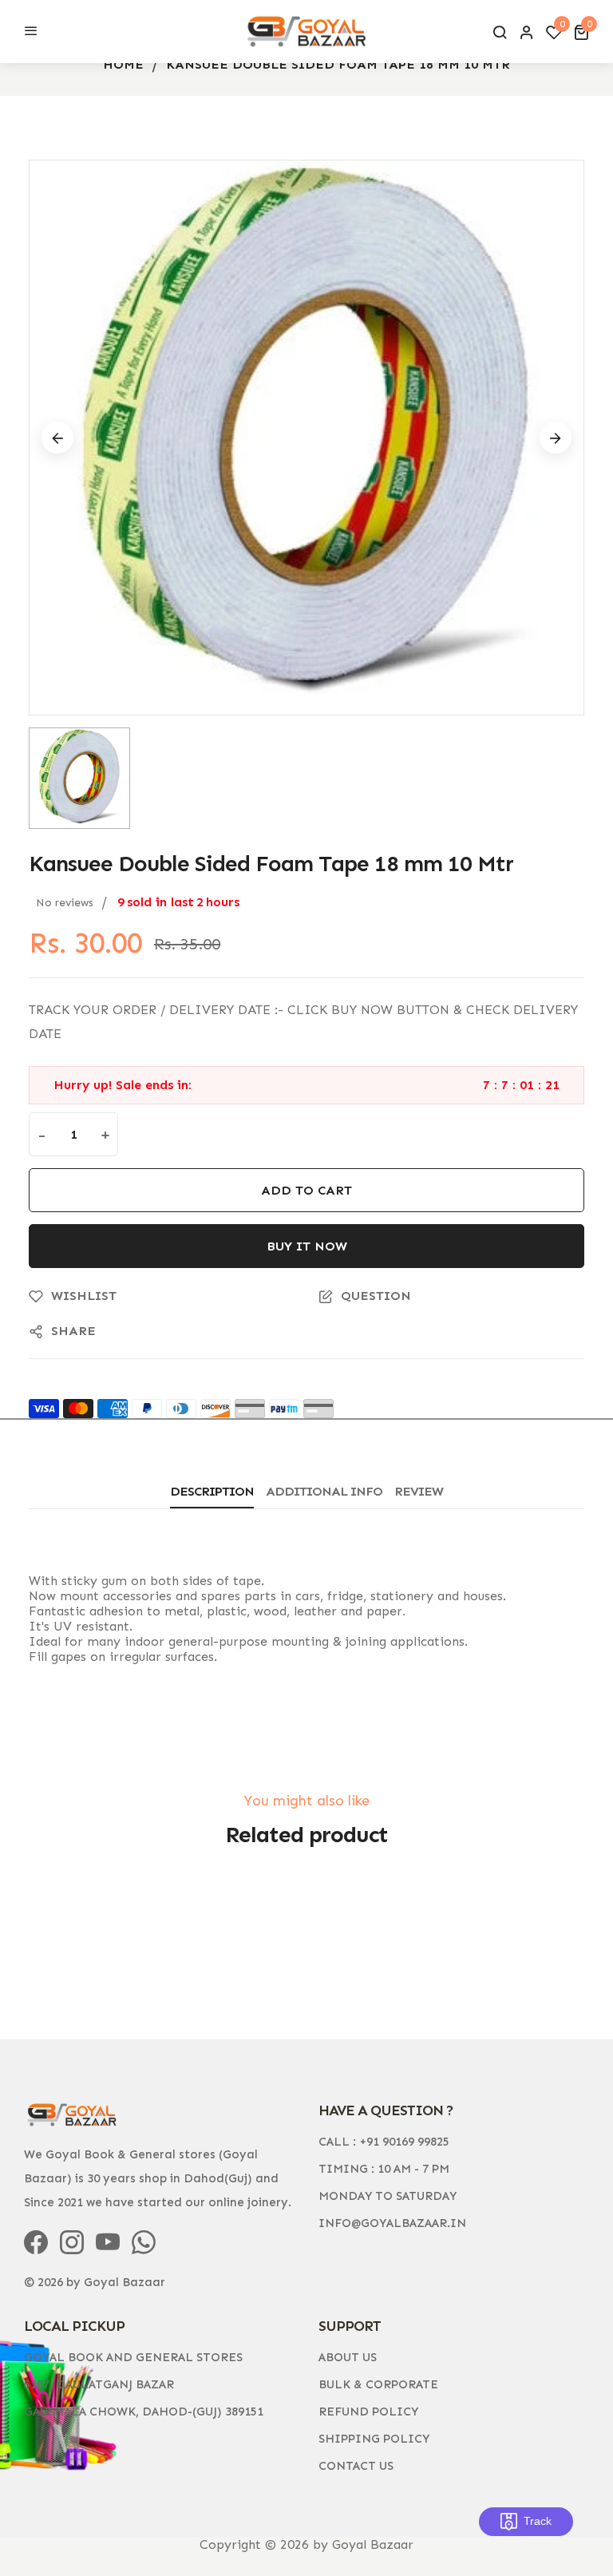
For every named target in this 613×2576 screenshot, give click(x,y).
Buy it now (307, 1246)
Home (123, 64)
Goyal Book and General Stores (133, 2357)
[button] (581, 32)
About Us (348, 2357)
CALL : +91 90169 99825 (384, 2142)
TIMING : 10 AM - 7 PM (384, 2169)
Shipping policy (374, 2439)
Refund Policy (368, 2412)
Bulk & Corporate (378, 2384)
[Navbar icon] (31, 32)
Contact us (356, 2466)
